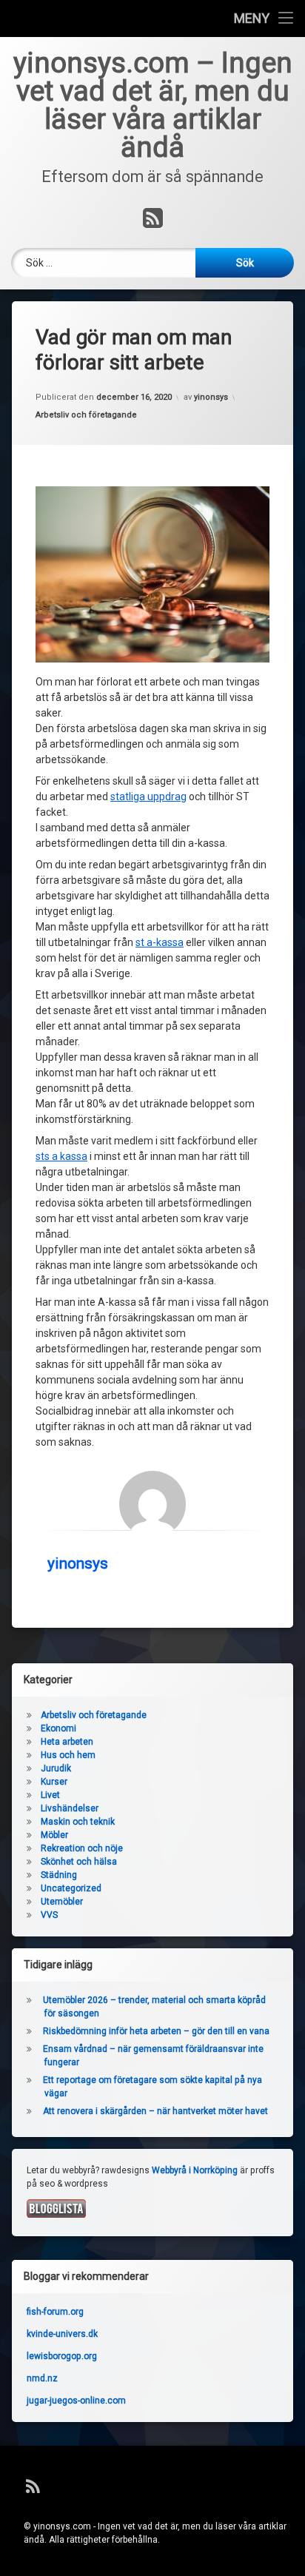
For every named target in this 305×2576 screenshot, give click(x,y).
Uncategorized (71, 1888)
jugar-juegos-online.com (76, 2401)
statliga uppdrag (148, 796)
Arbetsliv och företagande (86, 415)
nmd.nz (42, 2378)
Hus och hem (68, 1755)
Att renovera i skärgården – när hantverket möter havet (155, 2111)
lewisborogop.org (62, 2356)
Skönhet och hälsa (79, 1862)
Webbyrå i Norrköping (195, 2170)
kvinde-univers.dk (62, 2334)
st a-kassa (160, 942)
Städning (59, 1875)
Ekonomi (58, 1728)
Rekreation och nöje (82, 1848)
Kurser (54, 1782)
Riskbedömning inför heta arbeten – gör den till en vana (156, 2031)
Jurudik (56, 1768)
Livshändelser (70, 1808)
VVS (49, 1915)
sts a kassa (61, 1156)
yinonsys (211, 397)
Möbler (54, 1835)
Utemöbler (62, 1902)
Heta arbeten (67, 1742)
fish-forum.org (55, 2312)
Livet (50, 1795)
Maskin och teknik (78, 1822)
